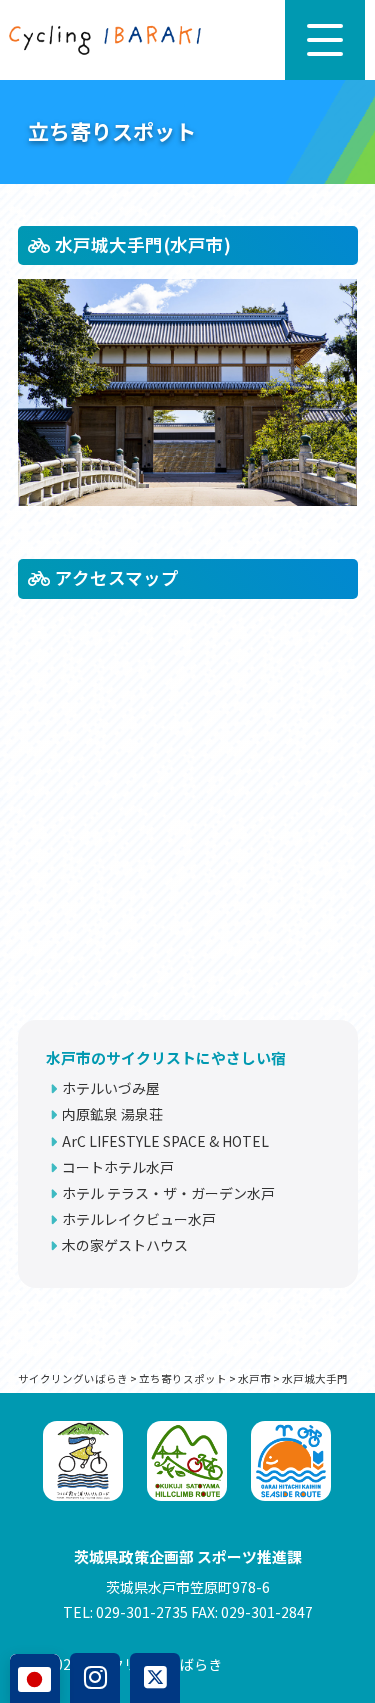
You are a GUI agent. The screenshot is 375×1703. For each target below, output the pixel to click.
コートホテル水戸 (118, 1167)
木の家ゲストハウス (125, 1245)
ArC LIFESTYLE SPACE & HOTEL (165, 1141)
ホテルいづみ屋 (111, 1088)
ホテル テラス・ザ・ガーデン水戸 (168, 1193)
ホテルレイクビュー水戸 (139, 1219)
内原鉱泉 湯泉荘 (112, 1114)
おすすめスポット (76, 1390)
